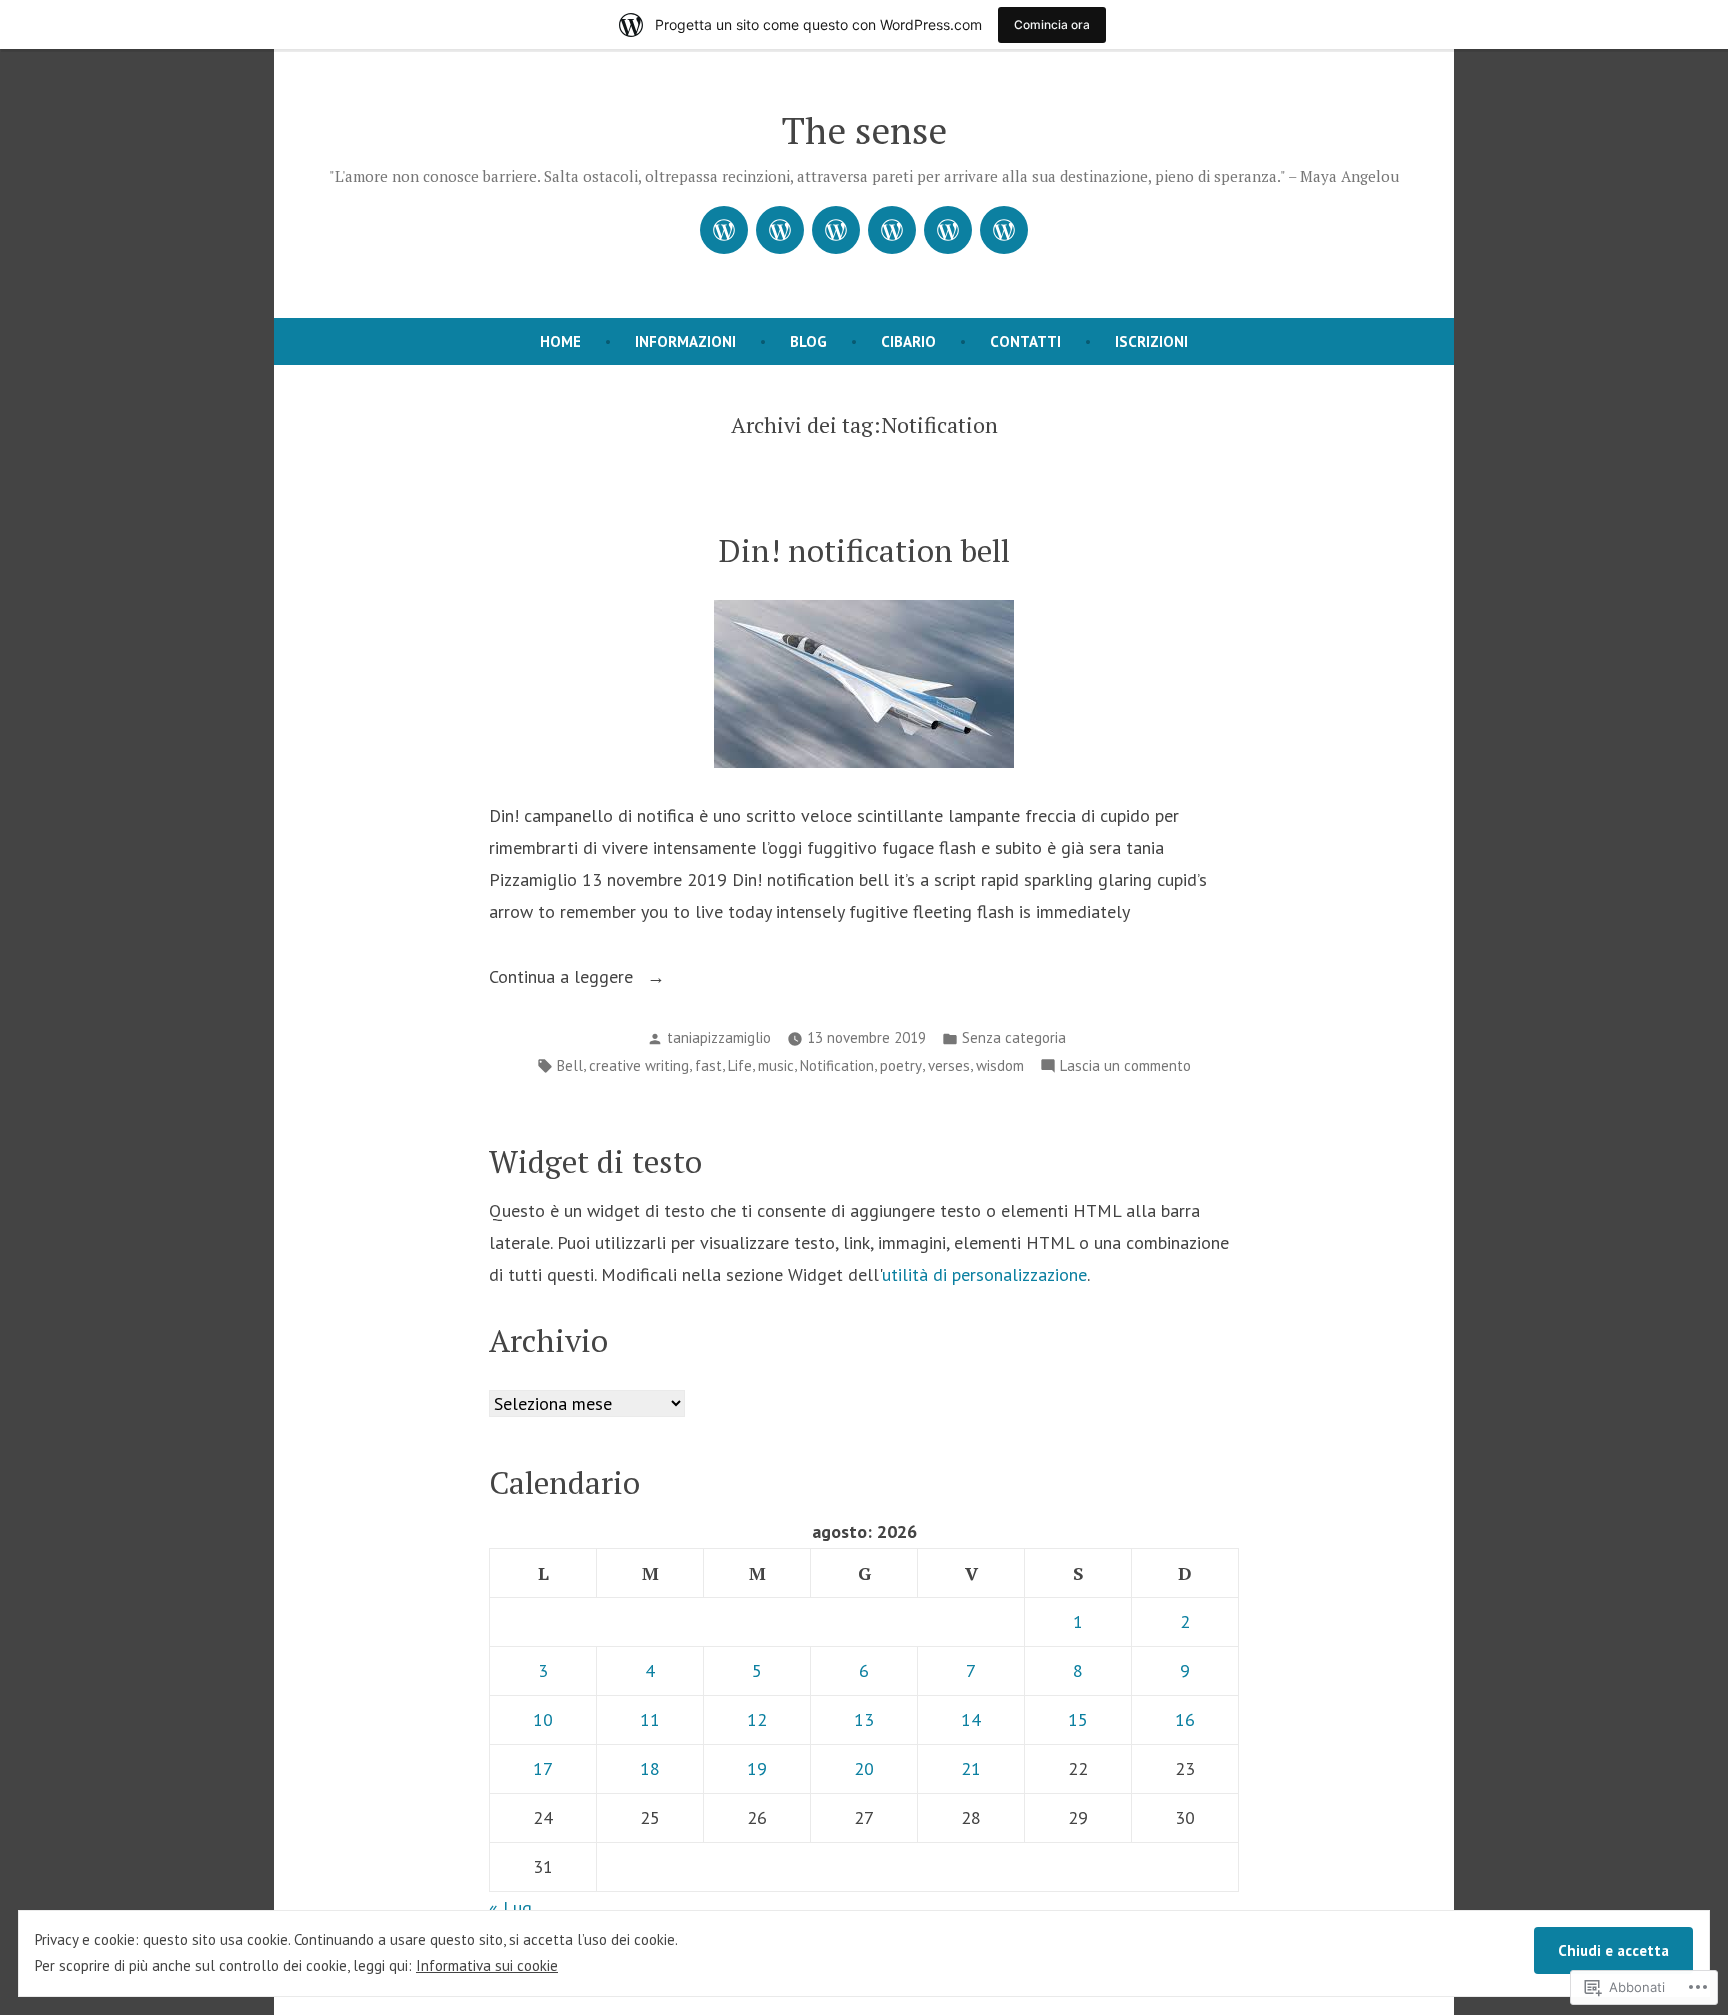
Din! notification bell (864, 550)
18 (650, 1768)
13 (864, 1719)
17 (543, 1768)
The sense (864, 130)
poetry (901, 1065)
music (776, 1065)
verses (949, 1065)
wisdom (1000, 1065)
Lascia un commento (1125, 1067)
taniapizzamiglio (719, 1037)
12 (757, 1719)
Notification (837, 1065)
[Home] (724, 230)
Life (740, 1065)
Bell (570, 1065)
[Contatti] (948, 230)
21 (971, 1768)
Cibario (908, 341)
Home (560, 341)
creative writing (639, 1065)
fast (708, 1065)
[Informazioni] (780, 230)
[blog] (836, 230)
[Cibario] (892, 230)
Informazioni (685, 341)
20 (864, 1768)
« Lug (510, 1907)
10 (543, 1719)
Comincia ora (1052, 24)
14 (971, 1719)
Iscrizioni (1151, 341)
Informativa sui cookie (487, 1965)
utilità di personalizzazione (984, 1274)
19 (757, 1768)
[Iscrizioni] (1004, 230)
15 (1078, 1719)
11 (650, 1719)
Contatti (1025, 341)
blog (808, 341)
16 (1185, 1719)
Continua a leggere (563, 978)
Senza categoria (1014, 1037)
